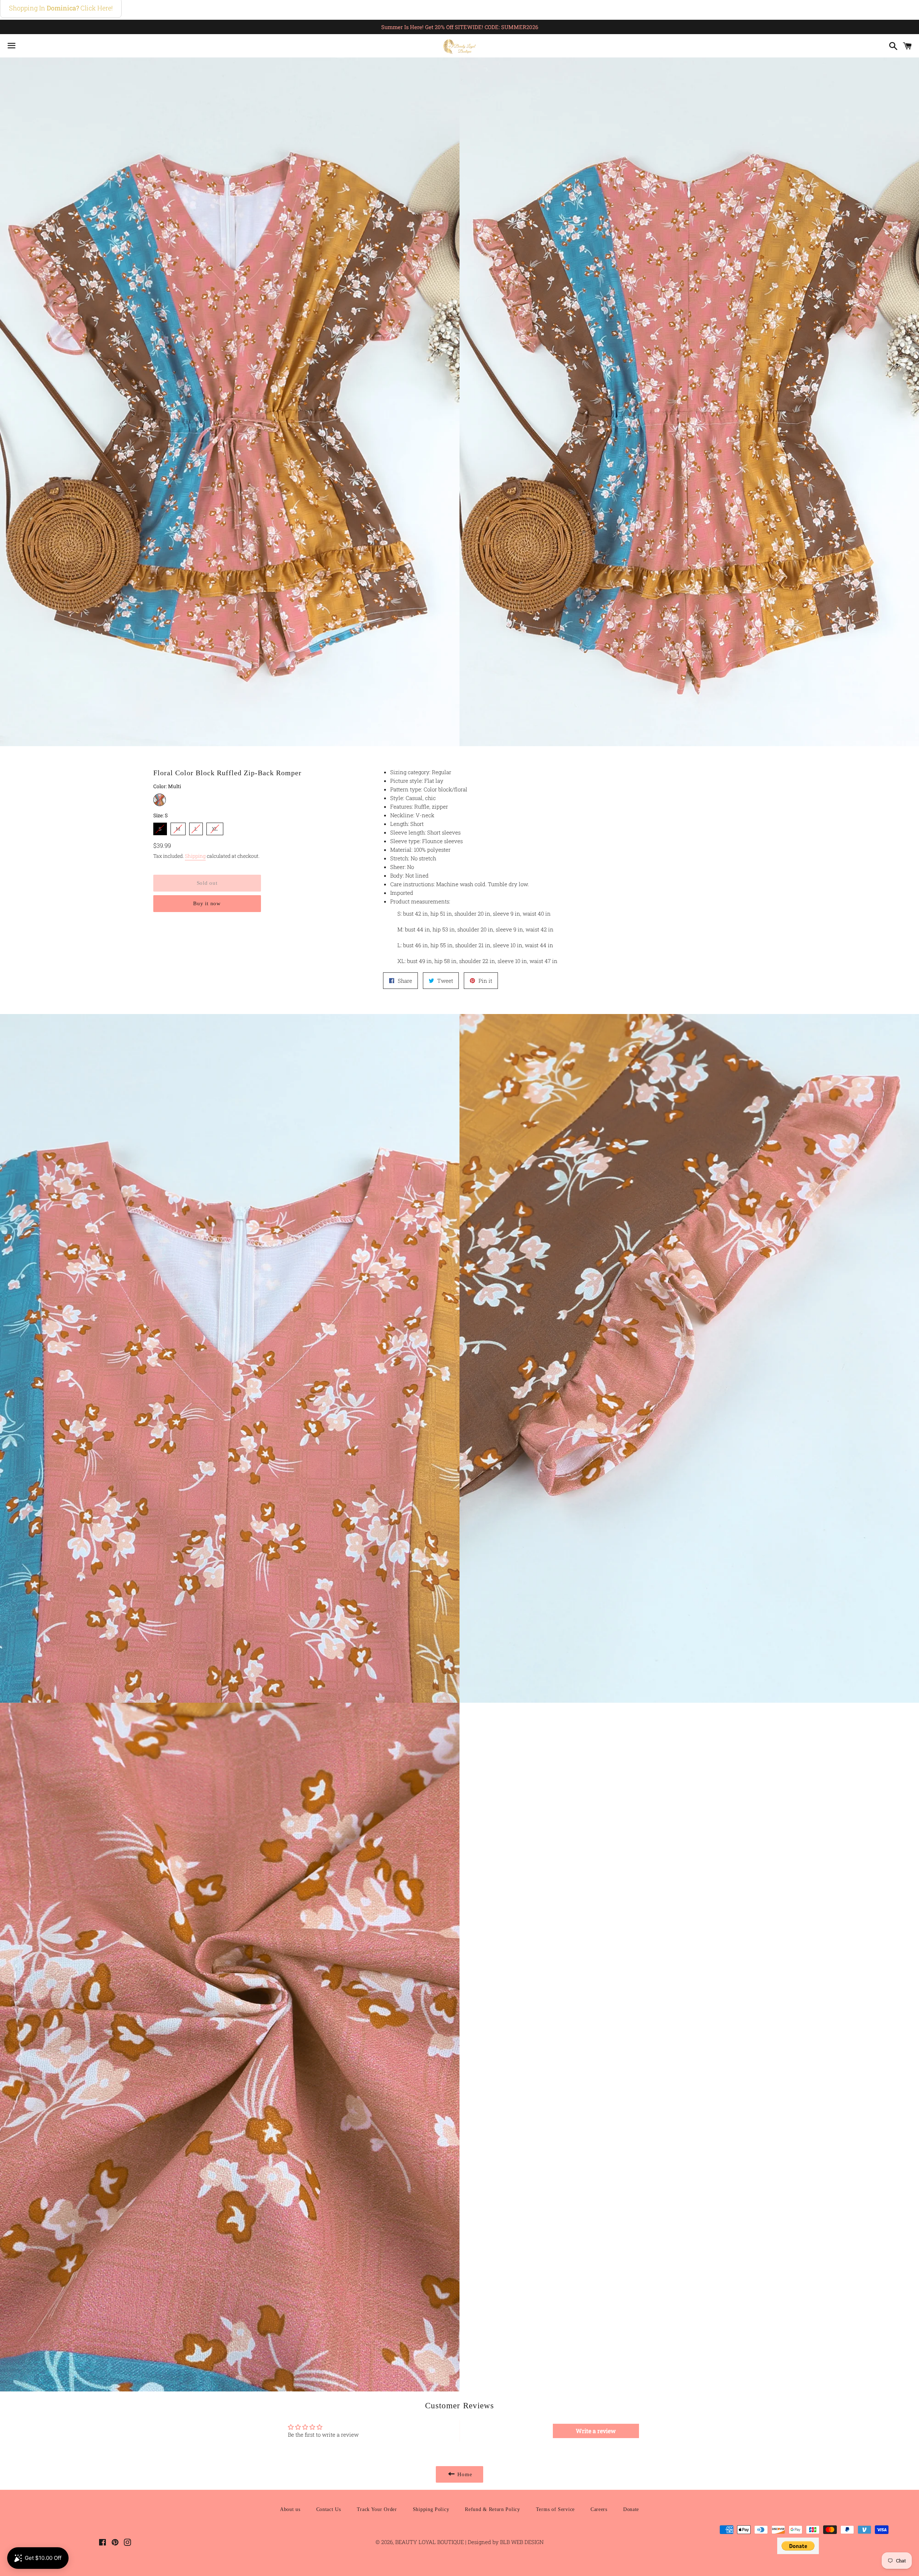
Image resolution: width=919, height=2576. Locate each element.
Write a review (596, 2431)
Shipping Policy (431, 2509)
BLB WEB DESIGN (521, 2542)
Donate (631, 2509)
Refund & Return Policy (492, 2509)
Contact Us (329, 2509)
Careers (599, 2509)
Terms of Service (555, 2509)
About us (290, 2509)
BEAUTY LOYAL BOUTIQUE (430, 2542)
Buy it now (207, 903)
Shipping (195, 856)
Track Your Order (377, 2509)
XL (215, 827)
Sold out (207, 883)
